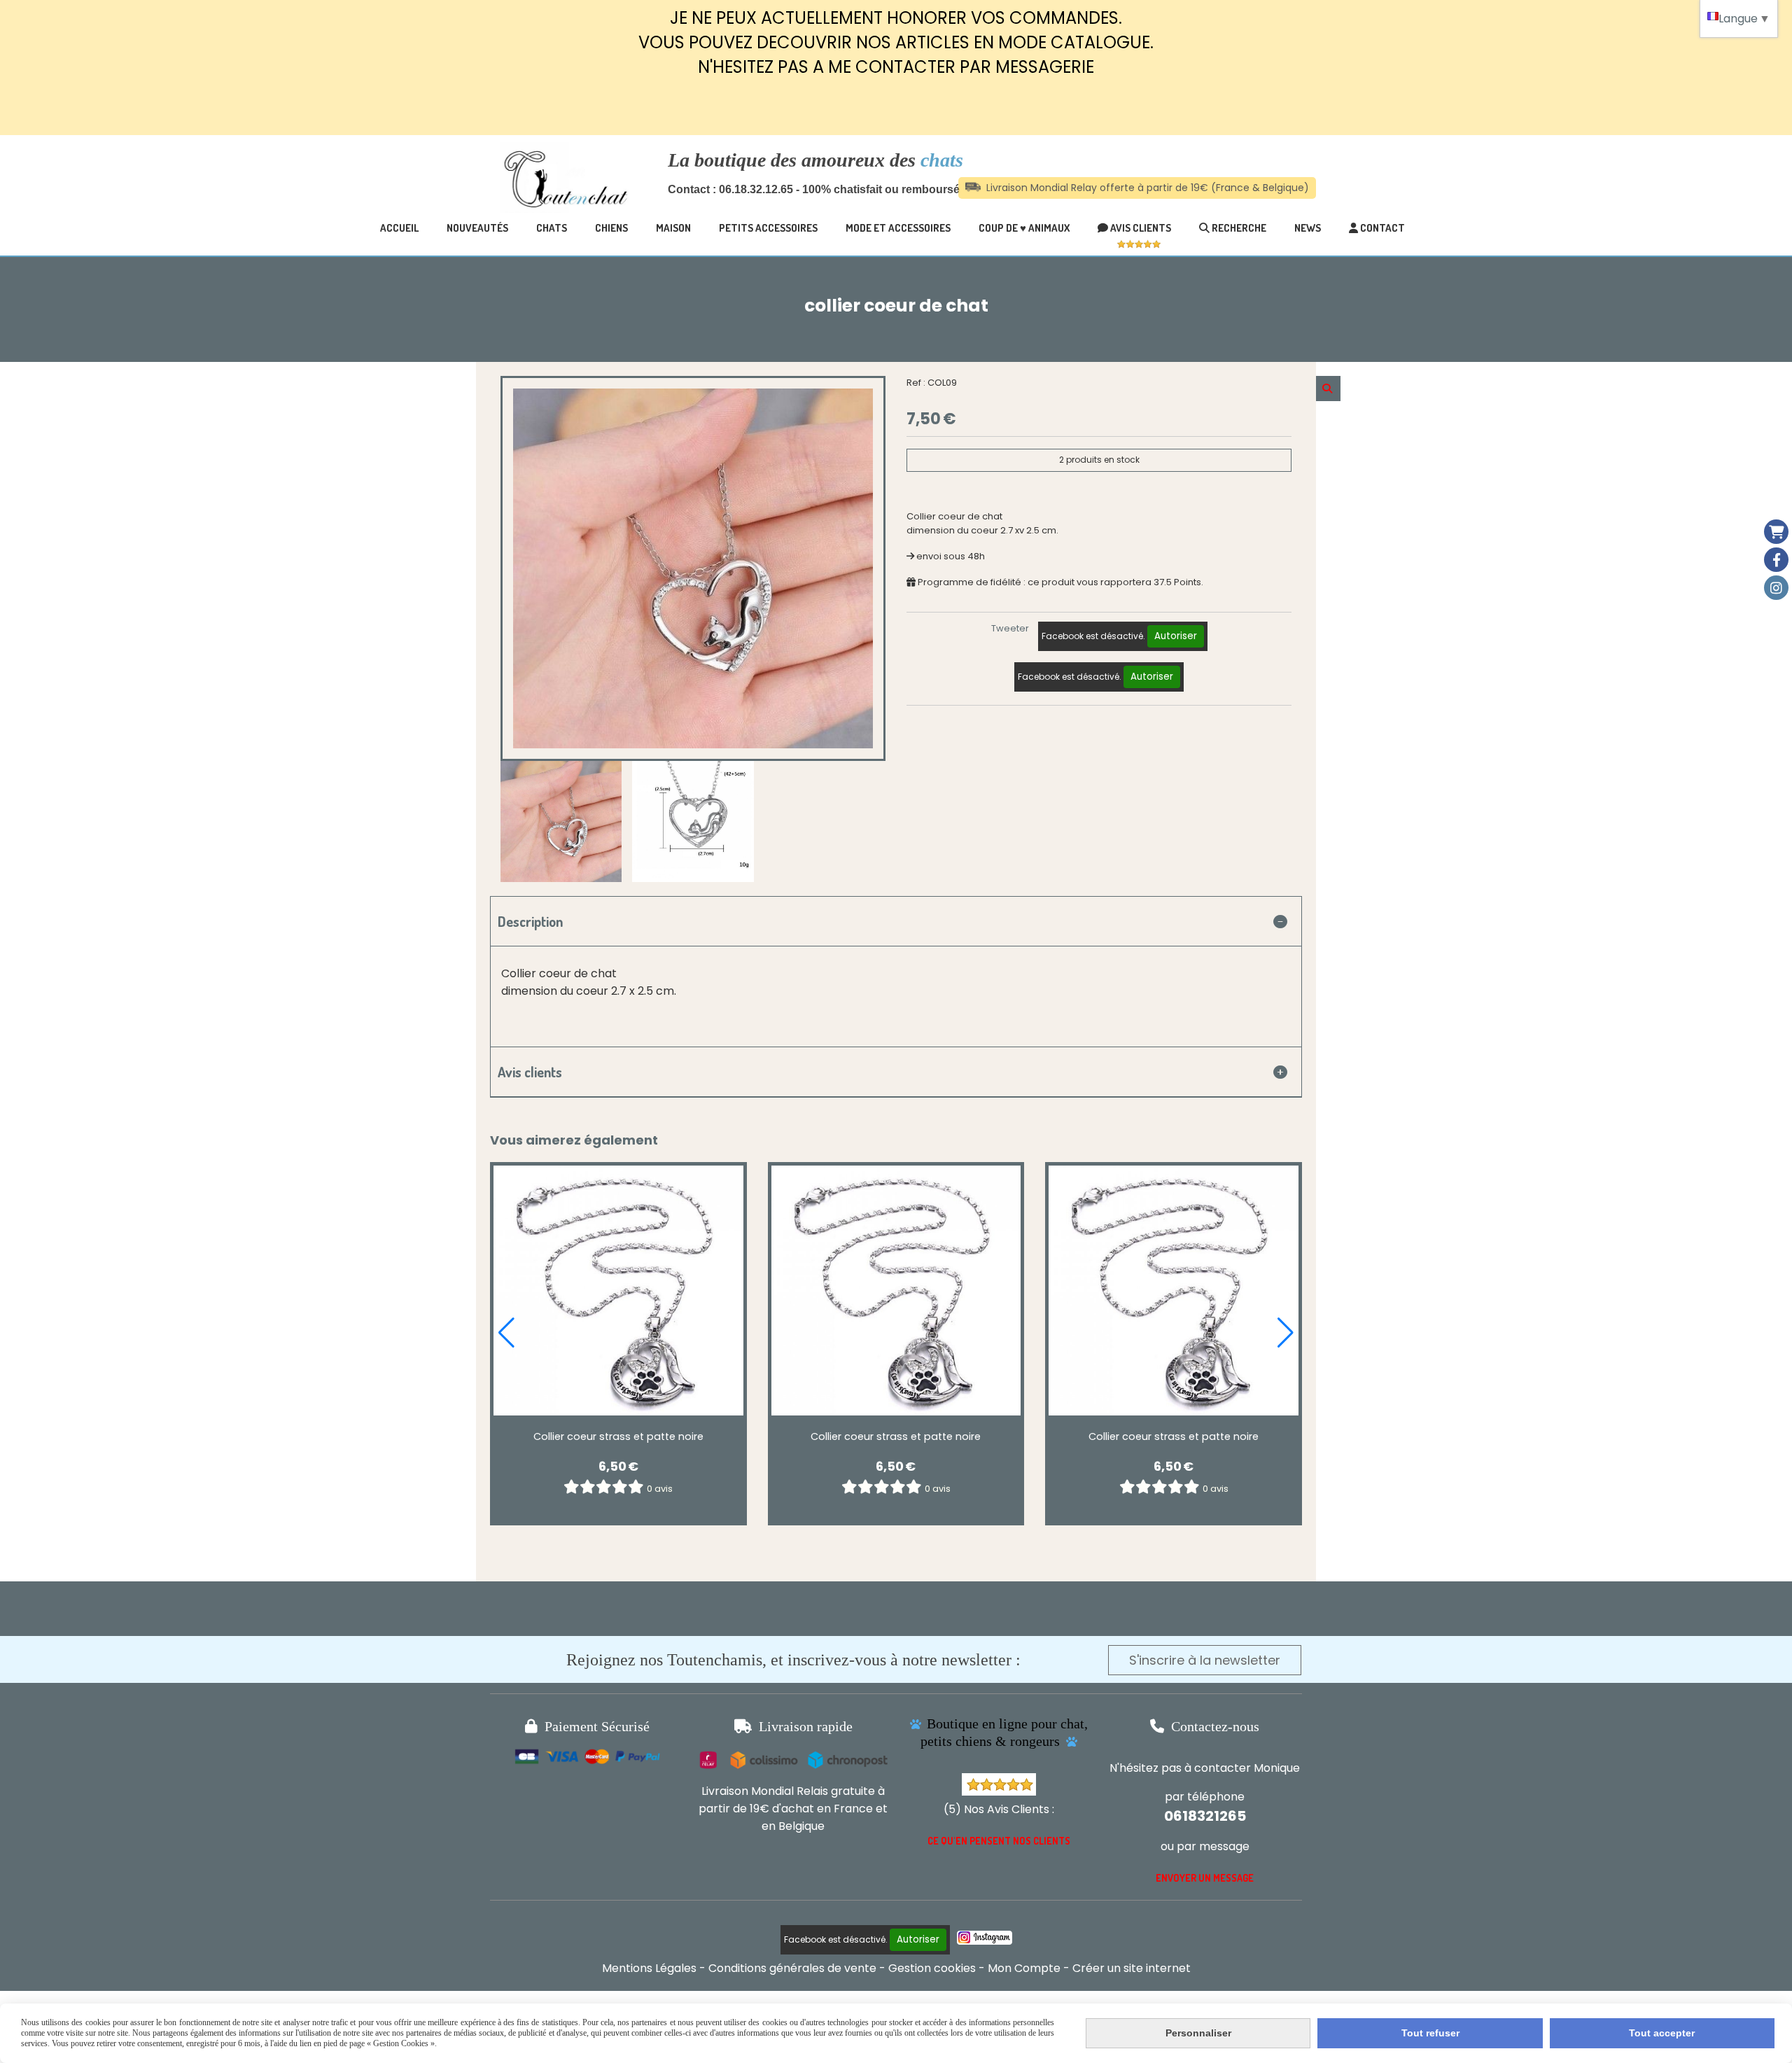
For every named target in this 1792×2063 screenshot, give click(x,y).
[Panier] (1776, 532)
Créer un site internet (1132, 1968)
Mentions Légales (649, 1968)
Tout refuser (1430, 2033)
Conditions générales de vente (792, 1968)
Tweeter (1010, 628)
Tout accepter (1662, 2033)
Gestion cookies (932, 1968)
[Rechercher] (1328, 389)
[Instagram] (1776, 588)
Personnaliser (1198, 2033)
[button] (506, 1333)
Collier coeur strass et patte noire (618, 1436)
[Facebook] (1776, 560)
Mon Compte (1024, 1968)
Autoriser (1176, 636)
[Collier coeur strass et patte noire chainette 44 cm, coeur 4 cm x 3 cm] (618, 1291)
